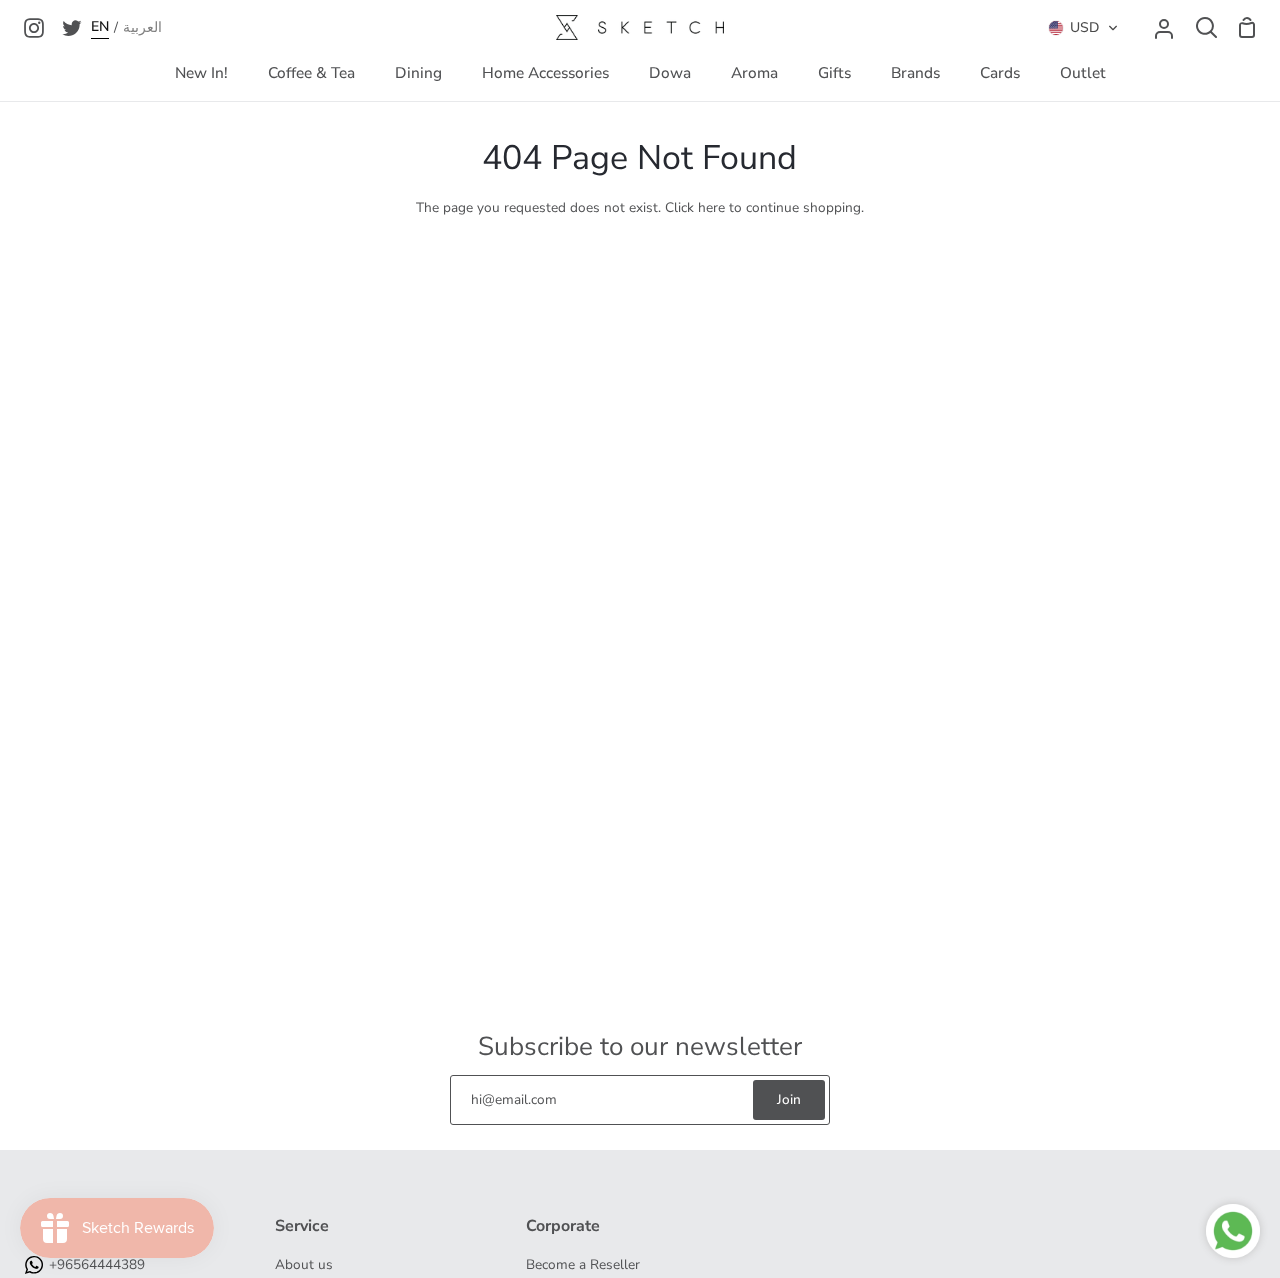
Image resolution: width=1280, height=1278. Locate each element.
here (711, 207)
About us (304, 1264)
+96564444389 (97, 1264)
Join (789, 1099)
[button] (1083, 28)
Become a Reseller (583, 1264)
